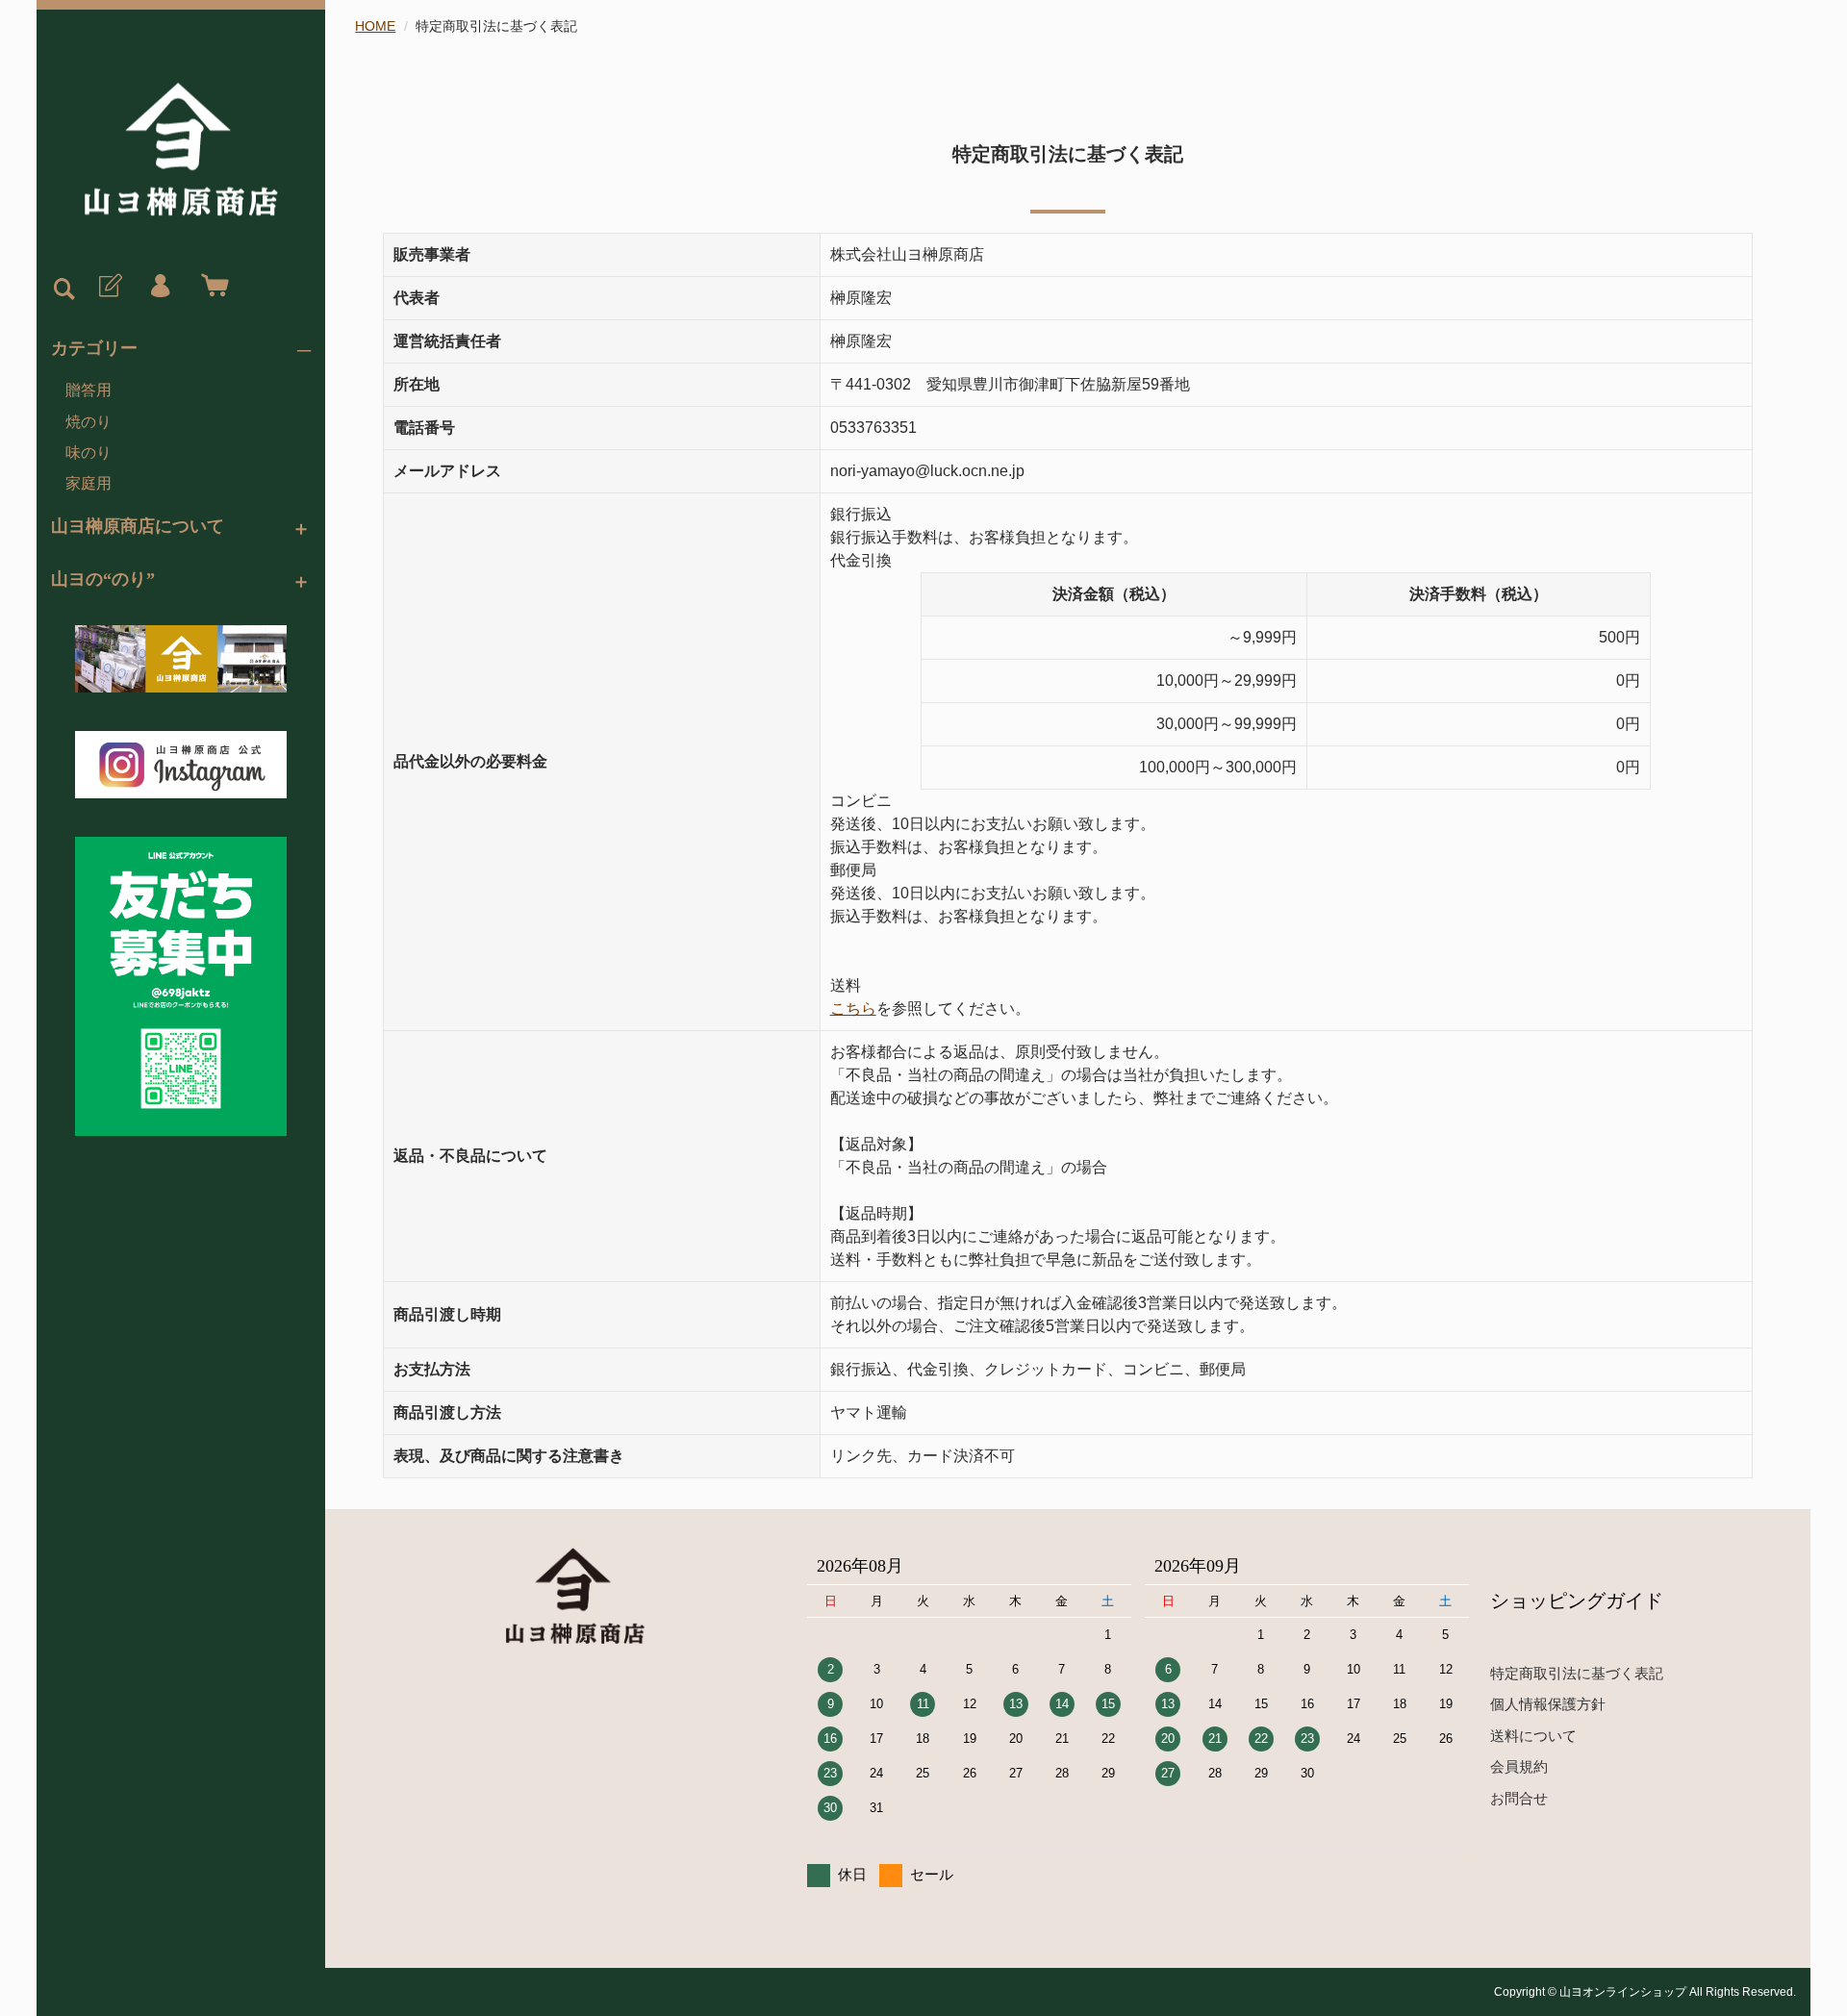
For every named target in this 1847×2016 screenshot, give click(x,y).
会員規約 (1519, 1766)
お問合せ (1519, 1798)
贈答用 (89, 390)
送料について (1533, 1736)
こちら (853, 1008)
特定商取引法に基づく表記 (1577, 1673)
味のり (89, 453)
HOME (375, 26)
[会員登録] (109, 287)
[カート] (211, 287)
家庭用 (89, 483)
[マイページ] (160, 287)
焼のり (89, 422)
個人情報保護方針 (1548, 1704)
